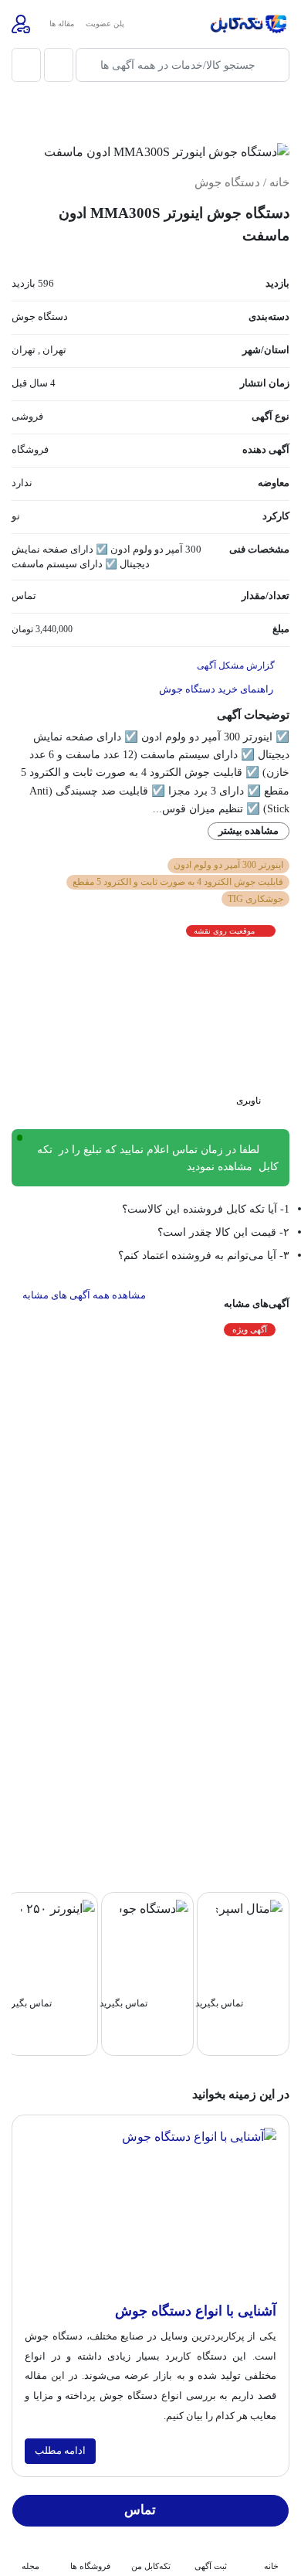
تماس (140, 2510)
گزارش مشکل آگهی (237, 665)
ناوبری (250, 1101)
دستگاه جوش (227, 182)
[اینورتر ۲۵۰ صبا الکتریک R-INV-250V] (58, 1908)
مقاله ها (62, 24)
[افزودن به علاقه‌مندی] (267, 114)
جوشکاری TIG (255, 899)
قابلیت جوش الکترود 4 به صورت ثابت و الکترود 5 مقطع (178, 882)
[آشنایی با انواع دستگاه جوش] (150, 2214)
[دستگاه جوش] (154, 1908)
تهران (54, 350)
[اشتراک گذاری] (228, 114)
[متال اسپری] (249, 1908)
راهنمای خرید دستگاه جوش (217, 689)
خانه (279, 182)
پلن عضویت (105, 24)
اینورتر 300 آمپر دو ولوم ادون (228, 865)
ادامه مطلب (60, 2451)
